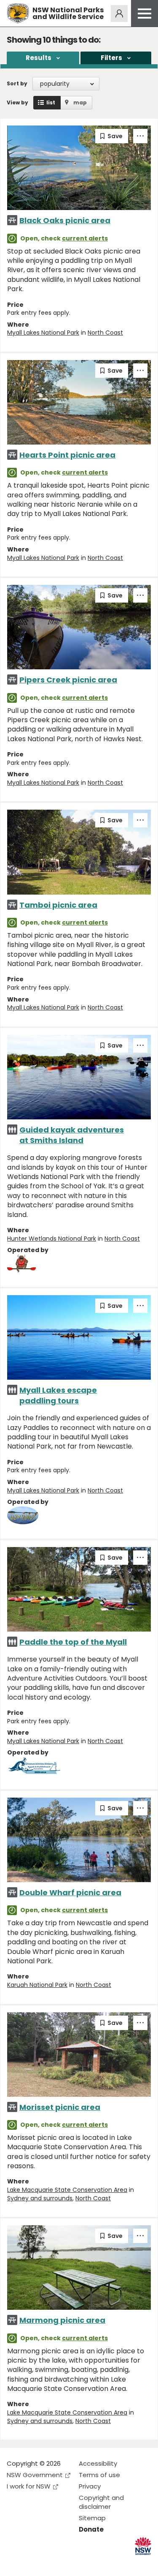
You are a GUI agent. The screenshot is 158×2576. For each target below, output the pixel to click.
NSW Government (35, 2475)
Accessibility (98, 2463)
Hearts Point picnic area (67, 455)
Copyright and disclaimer (101, 2502)
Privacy (90, 2486)
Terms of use (99, 2475)
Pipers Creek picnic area (68, 680)
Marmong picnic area (62, 2320)
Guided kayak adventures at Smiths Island (72, 1135)
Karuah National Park (37, 1985)
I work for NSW (29, 2486)
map (80, 102)
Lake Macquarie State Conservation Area (67, 2190)
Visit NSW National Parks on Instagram (33, 2563)
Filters (111, 58)
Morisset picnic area (60, 2107)
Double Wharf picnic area (70, 1892)
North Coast (105, 333)
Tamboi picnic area (58, 905)
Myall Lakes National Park (43, 333)
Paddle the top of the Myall (73, 1642)
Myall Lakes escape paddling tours (58, 1395)
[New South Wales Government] (143, 2546)
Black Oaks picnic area (65, 220)
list (51, 102)
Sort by (17, 83)
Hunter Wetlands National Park (52, 1239)
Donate (91, 2529)
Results (39, 58)
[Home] (18, 13)
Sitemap (92, 2518)
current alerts (85, 238)
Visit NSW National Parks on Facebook (15, 2563)
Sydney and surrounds (40, 2198)
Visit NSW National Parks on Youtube (51, 2563)
